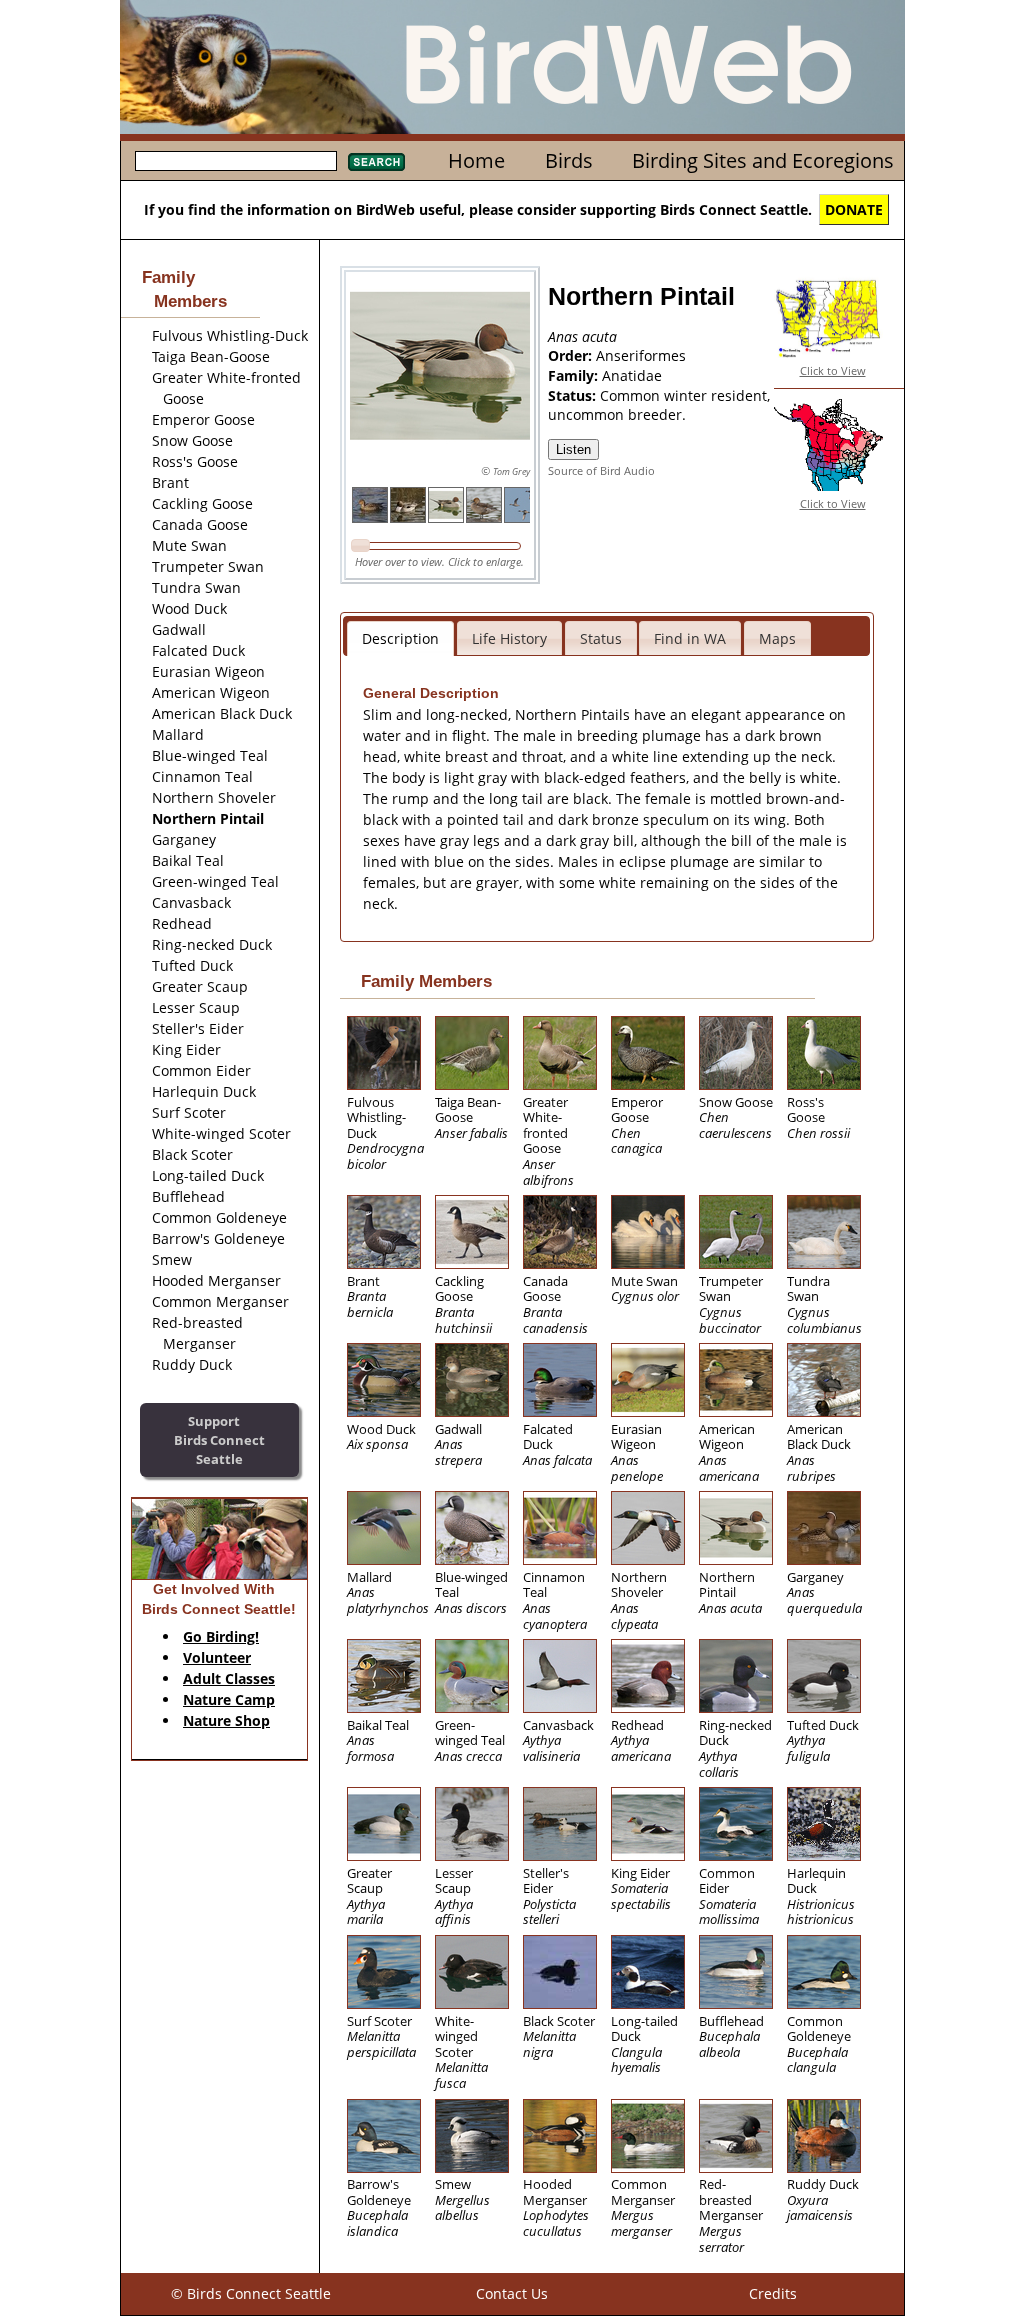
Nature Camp (229, 1699)
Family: (575, 375)
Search (376, 162)
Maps (777, 638)
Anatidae (632, 375)
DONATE (854, 209)
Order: (572, 355)
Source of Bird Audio (601, 470)
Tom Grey (511, 471)
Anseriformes (641, 355)
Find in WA (690, 638)
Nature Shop (226, 1720)
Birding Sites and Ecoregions (763, 160)
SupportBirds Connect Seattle (219, 1439)
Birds (569, 160)
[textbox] (236, 161)
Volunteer (217, 1657)
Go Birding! (221, 1636)
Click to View (833, 370)
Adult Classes (229, 1678)
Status (601, 638)
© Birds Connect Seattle (251, 2293)
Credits (773, 2293)
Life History (509, 638)
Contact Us (512, 2293)
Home (476, 160)
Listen (573, 449)
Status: (574, 395)
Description (400, 638)
